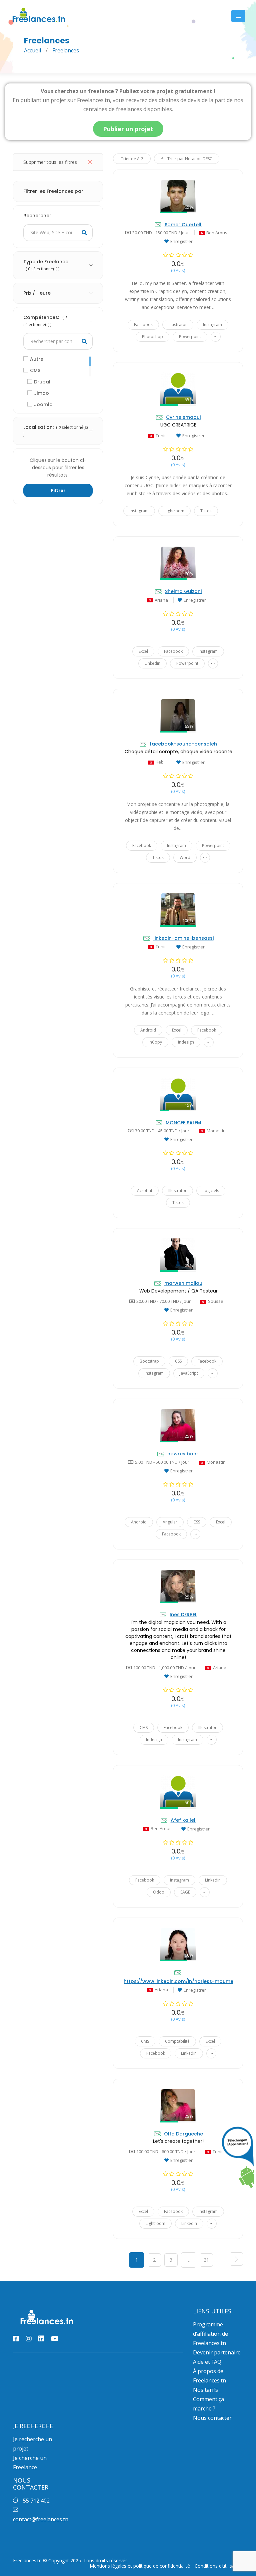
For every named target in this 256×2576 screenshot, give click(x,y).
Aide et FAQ (207, 2362)
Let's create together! (178, 2141)
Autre (37, 359)
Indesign (186, 1042)
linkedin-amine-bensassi (183, 938)
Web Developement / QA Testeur (178, 1291)
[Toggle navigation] (238, 16)
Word (185, 857)
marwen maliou (183, 1283)
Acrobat (145, 1191)
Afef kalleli (183, 1820)
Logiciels (211, 1191)
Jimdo (41, 393)
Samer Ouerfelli (183, 225)
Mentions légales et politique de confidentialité (140, 2566)
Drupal (42, 382)
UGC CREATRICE (178, 425)
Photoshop (152, 337)
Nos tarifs (205, 2390)
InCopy (155, 1042)
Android (148, 1030)
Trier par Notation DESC (189, 159)
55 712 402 (36, 2501)
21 (206, 2260)
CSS (178, 1361)
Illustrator (178, 325)
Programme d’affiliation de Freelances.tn (210, 2334)
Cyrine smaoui (183, 417)
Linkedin (152, 663)
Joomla (43, 404)
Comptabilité (177, 2041)
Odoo (159, 1892)
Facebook (143, 325)
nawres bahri (183, 1454)
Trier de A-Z (132, 159)
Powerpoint (190, 337)
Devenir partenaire (217, 2352)
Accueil (32, 50)
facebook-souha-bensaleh (183, 744)
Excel (143, 651)
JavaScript (189, 1373)
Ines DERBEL (183, 1615)
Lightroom (174, 511)
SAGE (185, 1892)
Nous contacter (212, 2418)
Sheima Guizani (183, 591)
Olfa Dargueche (183, 2134)
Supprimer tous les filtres (50, 162)
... (216, 335)
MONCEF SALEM (183, 1123)
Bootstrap (149, 1361)
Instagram (212, 325)
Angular (170, 1522)
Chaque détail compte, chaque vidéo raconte (178, 752)
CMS (35, 370)
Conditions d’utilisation (219, 2566)
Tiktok (206, 511)
